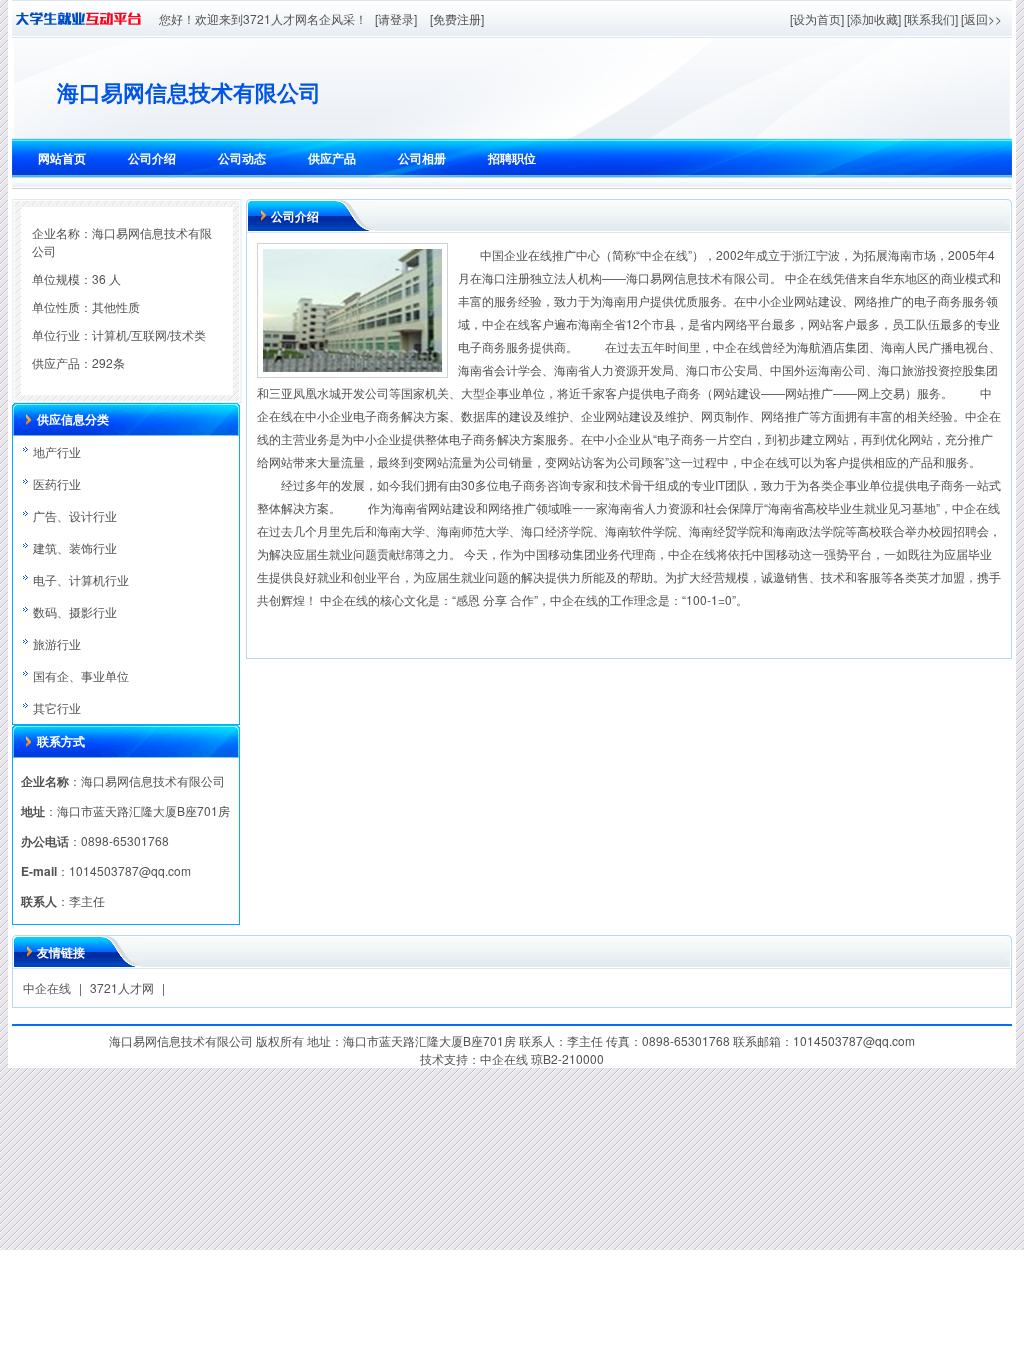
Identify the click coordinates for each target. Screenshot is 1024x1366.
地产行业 (57, 451)
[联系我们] (931, 18)
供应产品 (332, 158)
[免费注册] (457, 18)
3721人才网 (122, 987)
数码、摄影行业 (75, 611)
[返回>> (981, 18)
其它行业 (57, 707)
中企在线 (47, 987)
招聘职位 (512, 158)
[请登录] (396, 18)
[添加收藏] (874, 18)
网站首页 (62, 158)
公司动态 (242, 158)
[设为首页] (817, 18)
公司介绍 (152, 158)
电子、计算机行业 (81, 579)
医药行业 (57, 483)
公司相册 (422, 158)
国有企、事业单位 (81, 675)
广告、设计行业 (75, 515)
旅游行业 (57, 643)
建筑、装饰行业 (75, 547)
